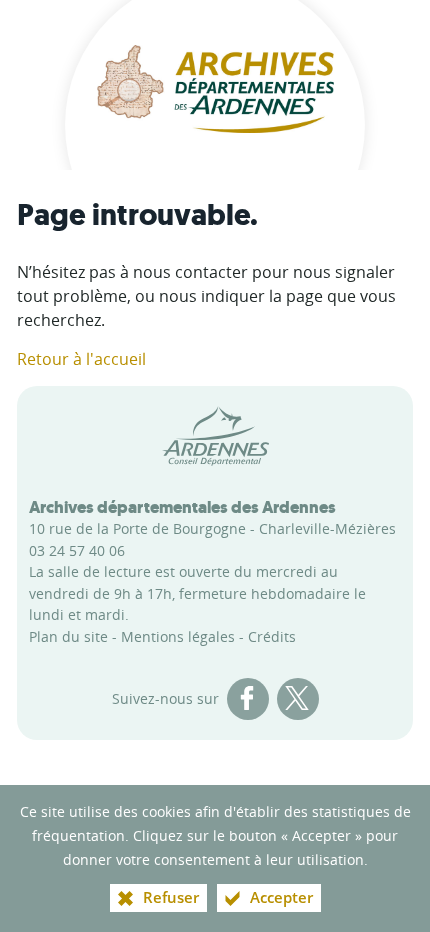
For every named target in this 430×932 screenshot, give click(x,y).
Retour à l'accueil (81, 359)
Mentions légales (178, 636)
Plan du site (68, 636)
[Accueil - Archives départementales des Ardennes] (215, 85)
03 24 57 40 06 (77, 550)
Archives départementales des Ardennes (182, 507)
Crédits (272, 636)
